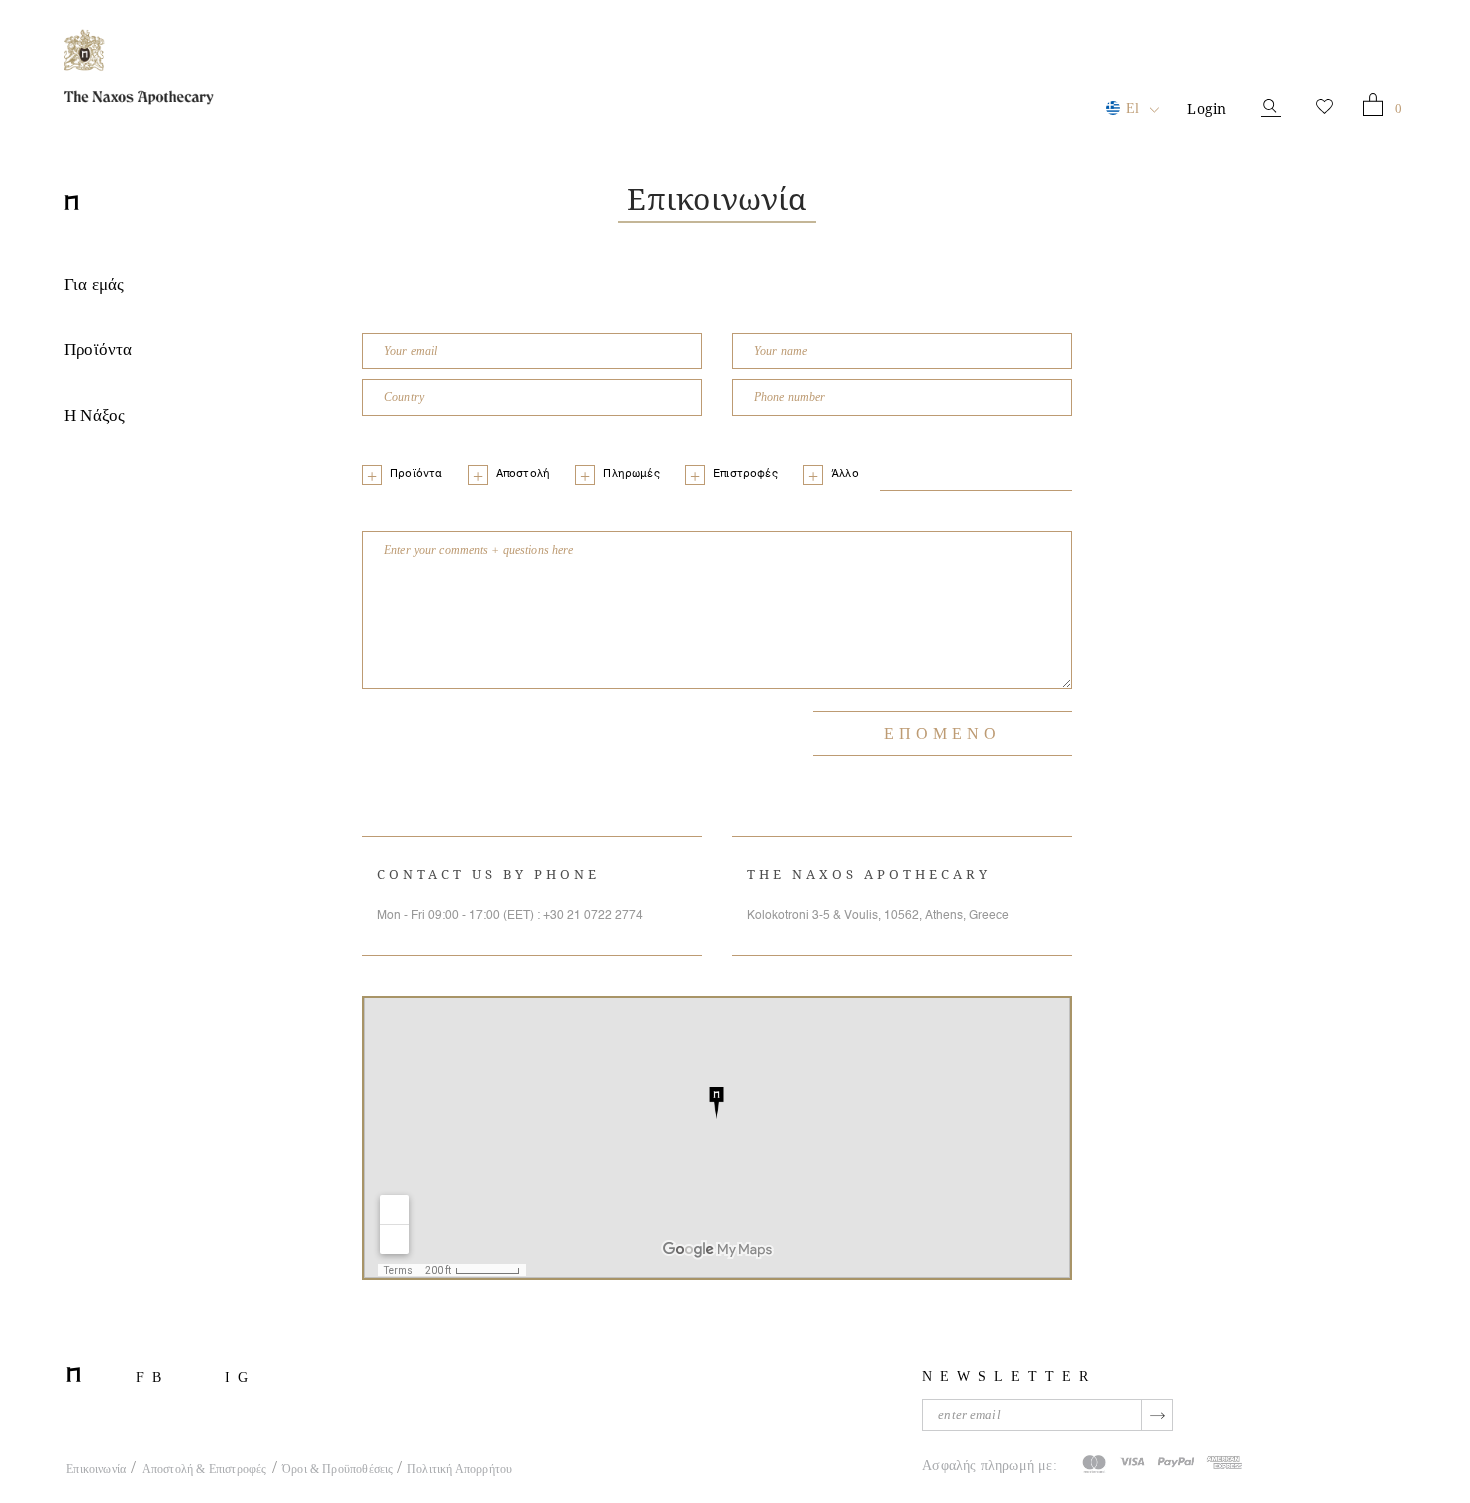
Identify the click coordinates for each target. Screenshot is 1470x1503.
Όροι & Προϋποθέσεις (339, 1469)
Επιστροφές (745, 474)
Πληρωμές (631, 474)
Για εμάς (94, 284)
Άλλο (845, 474)
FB (152, 1377)
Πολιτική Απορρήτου (459, 1469)
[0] (1373, 109)
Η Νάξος (94, 415)
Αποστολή (523, 474)
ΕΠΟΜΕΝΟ (942, 733)
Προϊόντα (98, 349)
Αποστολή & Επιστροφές (204, 1469)
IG (240, 1377)
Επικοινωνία (96, 1469)
